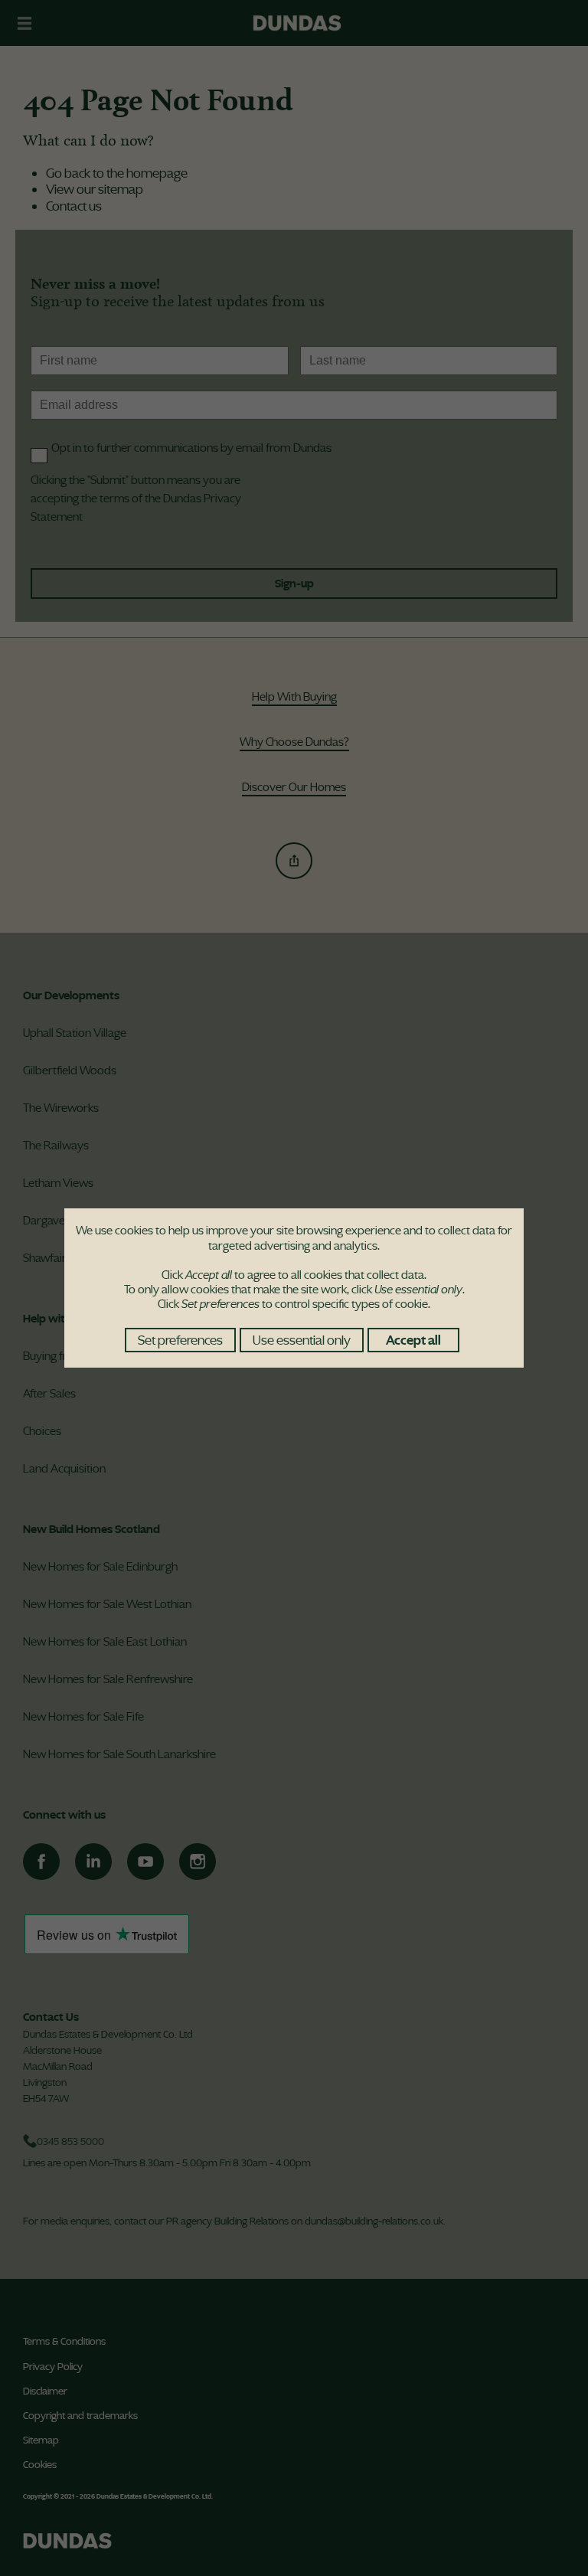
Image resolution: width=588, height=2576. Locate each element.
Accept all (413, 1340)
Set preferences (180, 1340)
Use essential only (302, 1340)
